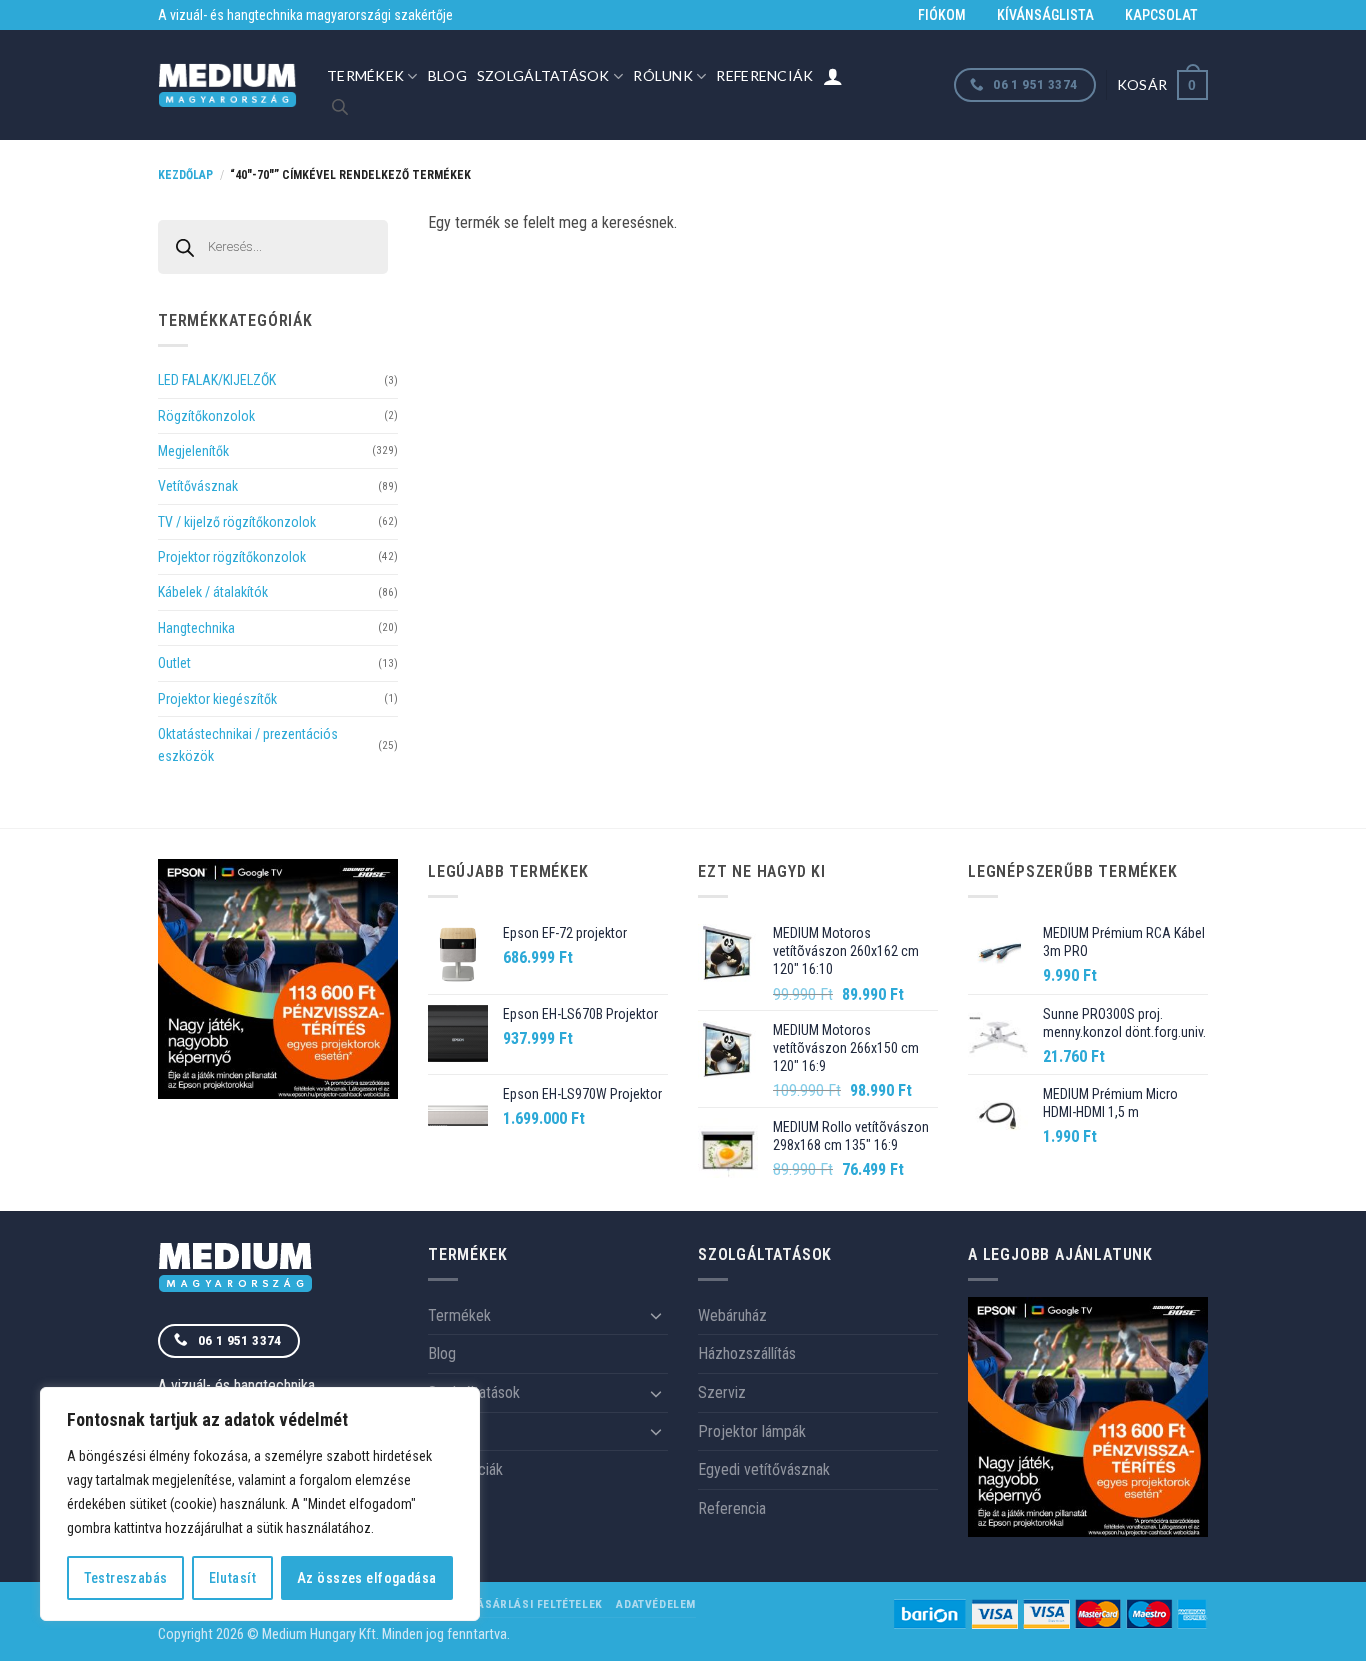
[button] (1162, 84)
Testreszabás (126, 1578)
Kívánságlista (1045, 15)
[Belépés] (833, 76)
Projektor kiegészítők (217, 699)
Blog (447, 75)
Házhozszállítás (747, 1353)
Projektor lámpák (752, 1431)
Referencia (732, 1508)
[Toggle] (656, 1315)
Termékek (365, 75)
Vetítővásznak (198, 486)
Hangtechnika (196, 628)
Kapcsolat (1161, 15)
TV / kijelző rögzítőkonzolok (237, 522)
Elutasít (232, 1578)
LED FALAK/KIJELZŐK (217, 380)
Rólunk (663, 75)
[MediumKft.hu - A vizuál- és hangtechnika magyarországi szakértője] (227, 85)
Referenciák (764, 75)
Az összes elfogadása (366, 1578)
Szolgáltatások (543, 75)
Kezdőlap (185, 175)
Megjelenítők (193, 451)
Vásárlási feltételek (536, 1604)
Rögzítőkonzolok (206, 416)
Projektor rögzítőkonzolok (232, 557)
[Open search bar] (340, 107)
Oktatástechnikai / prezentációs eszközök (248, 745)
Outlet (174, 663)
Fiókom (942, 15)
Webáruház (732, 1315)
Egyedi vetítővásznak (764, 1469)
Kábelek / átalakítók (213, 592)
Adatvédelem (656, 1604)
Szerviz (722, 1392)
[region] (260, 1504)
